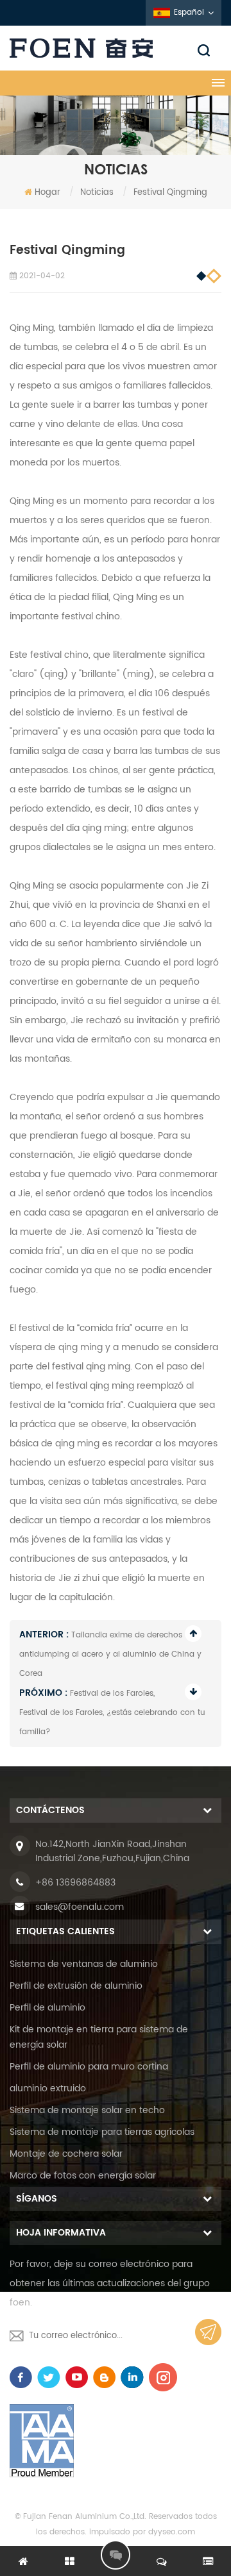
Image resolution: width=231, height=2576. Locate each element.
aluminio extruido (48, 2088)
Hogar (47, 193)
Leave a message (116, 2555)
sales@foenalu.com (80, 1907)
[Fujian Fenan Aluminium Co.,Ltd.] (116, 48)
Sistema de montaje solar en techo (87, 2110)
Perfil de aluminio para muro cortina (89, 2067)
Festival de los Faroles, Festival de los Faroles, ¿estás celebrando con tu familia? (112, 1713)
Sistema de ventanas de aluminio (84, 1964)
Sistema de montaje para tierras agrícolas (102, 2132)
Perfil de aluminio (47, 2008)
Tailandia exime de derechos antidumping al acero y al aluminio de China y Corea (110, 1654)
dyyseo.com (172, 2532)
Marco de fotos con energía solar (83, 2176)
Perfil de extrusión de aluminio (76, 1986)
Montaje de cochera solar (66, 2154)
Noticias (97, 193)
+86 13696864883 (75, 1883)
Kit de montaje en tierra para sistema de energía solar (99, 2037)
